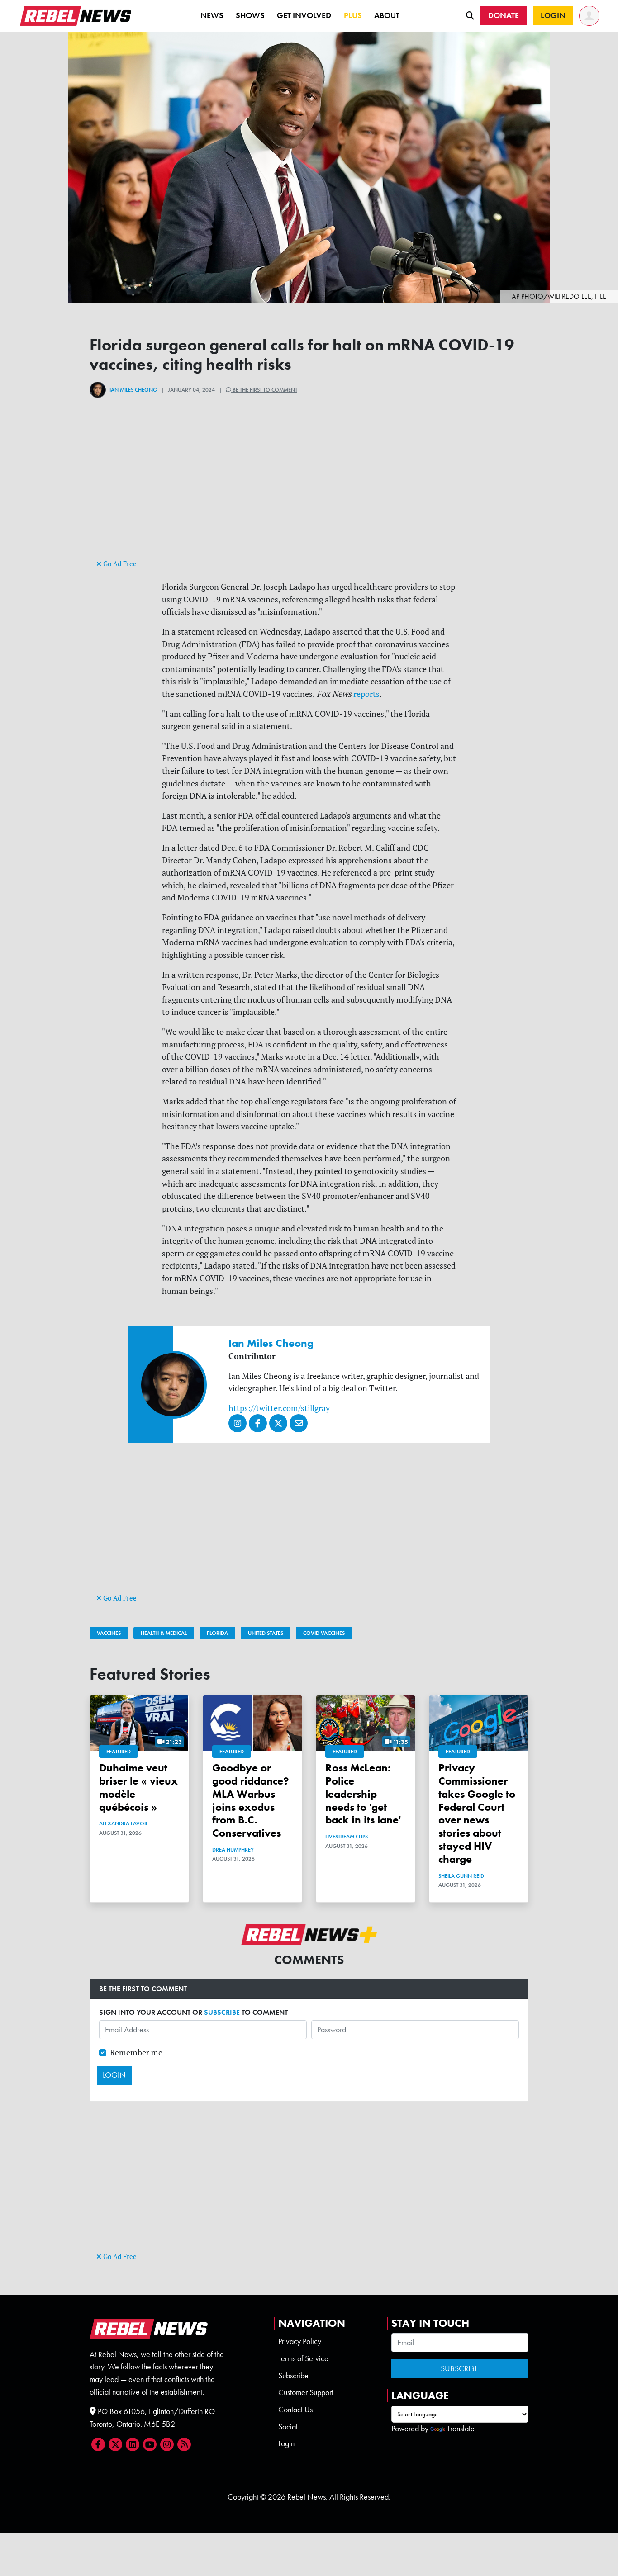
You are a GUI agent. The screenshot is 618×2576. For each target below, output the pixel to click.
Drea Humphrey (233, 1850)
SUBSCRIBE (222, 2012)
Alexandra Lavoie (124, 1823)
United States (266, 1633)
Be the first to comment (264, 390)
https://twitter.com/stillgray (279, 1408)
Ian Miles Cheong (133, 390)
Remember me (136, 2053)
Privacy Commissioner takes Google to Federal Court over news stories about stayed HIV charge (477, 1813)
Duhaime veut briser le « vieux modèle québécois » (138, 1787)
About (387, 15)
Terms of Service (303, 2358)
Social (288, 2427)
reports (366, 694)
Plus (353, 15)
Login (286, 2443)
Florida (217, 1633)
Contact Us (295, 2410)
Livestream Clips (347, 1837)
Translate (461, 2429)
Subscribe (293, 2376)
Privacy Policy (300, 2341)
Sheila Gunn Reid (461, 1876)
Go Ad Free (119, 564)
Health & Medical (164, 1633)
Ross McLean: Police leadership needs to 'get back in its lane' (363, 1794)
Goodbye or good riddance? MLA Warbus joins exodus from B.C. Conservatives (251, 1800)
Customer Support (306, 2392)
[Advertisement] (309, 494)
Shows (250, 15)
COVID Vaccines (324, 1633)
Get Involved (304, 15)
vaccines (109, 1633)
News (212, 15)
